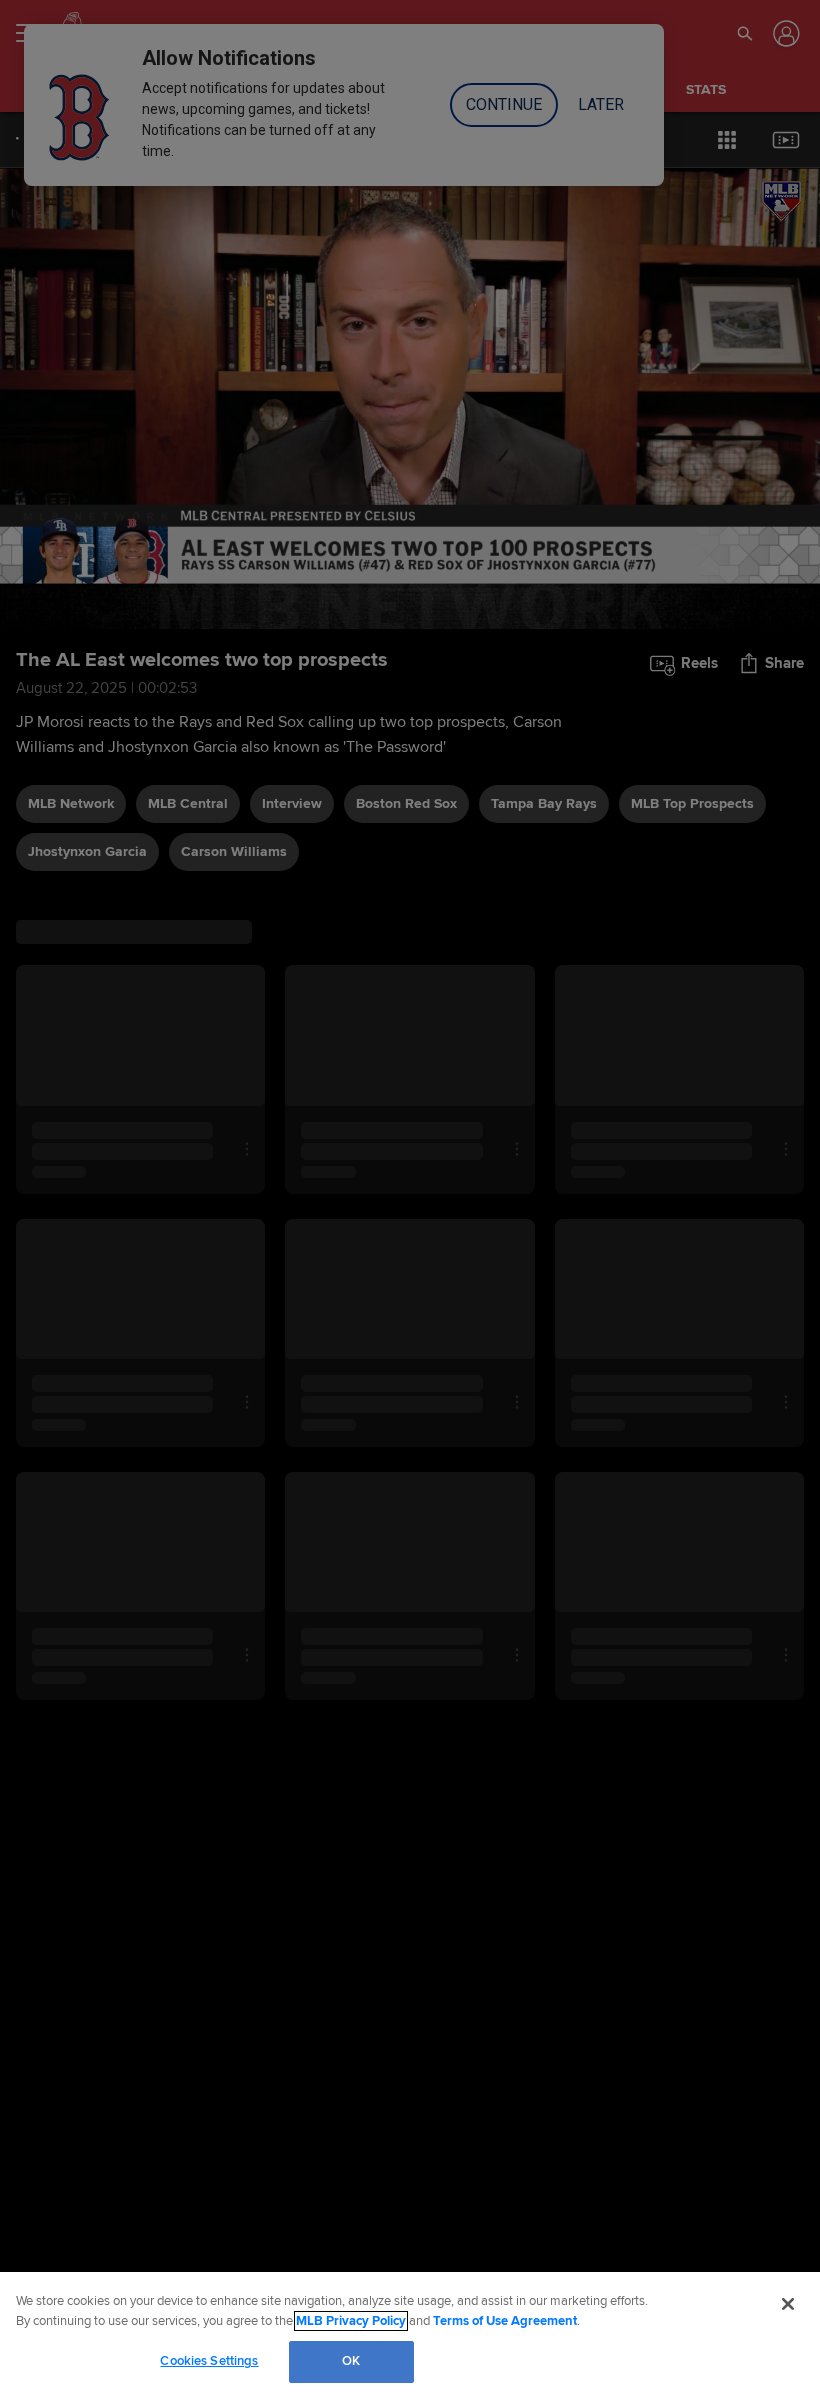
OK (351, 2361)
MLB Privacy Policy (351, 2321)
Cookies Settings (209, 2361)
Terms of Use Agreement (505, 2321)
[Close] (788, 2304)
